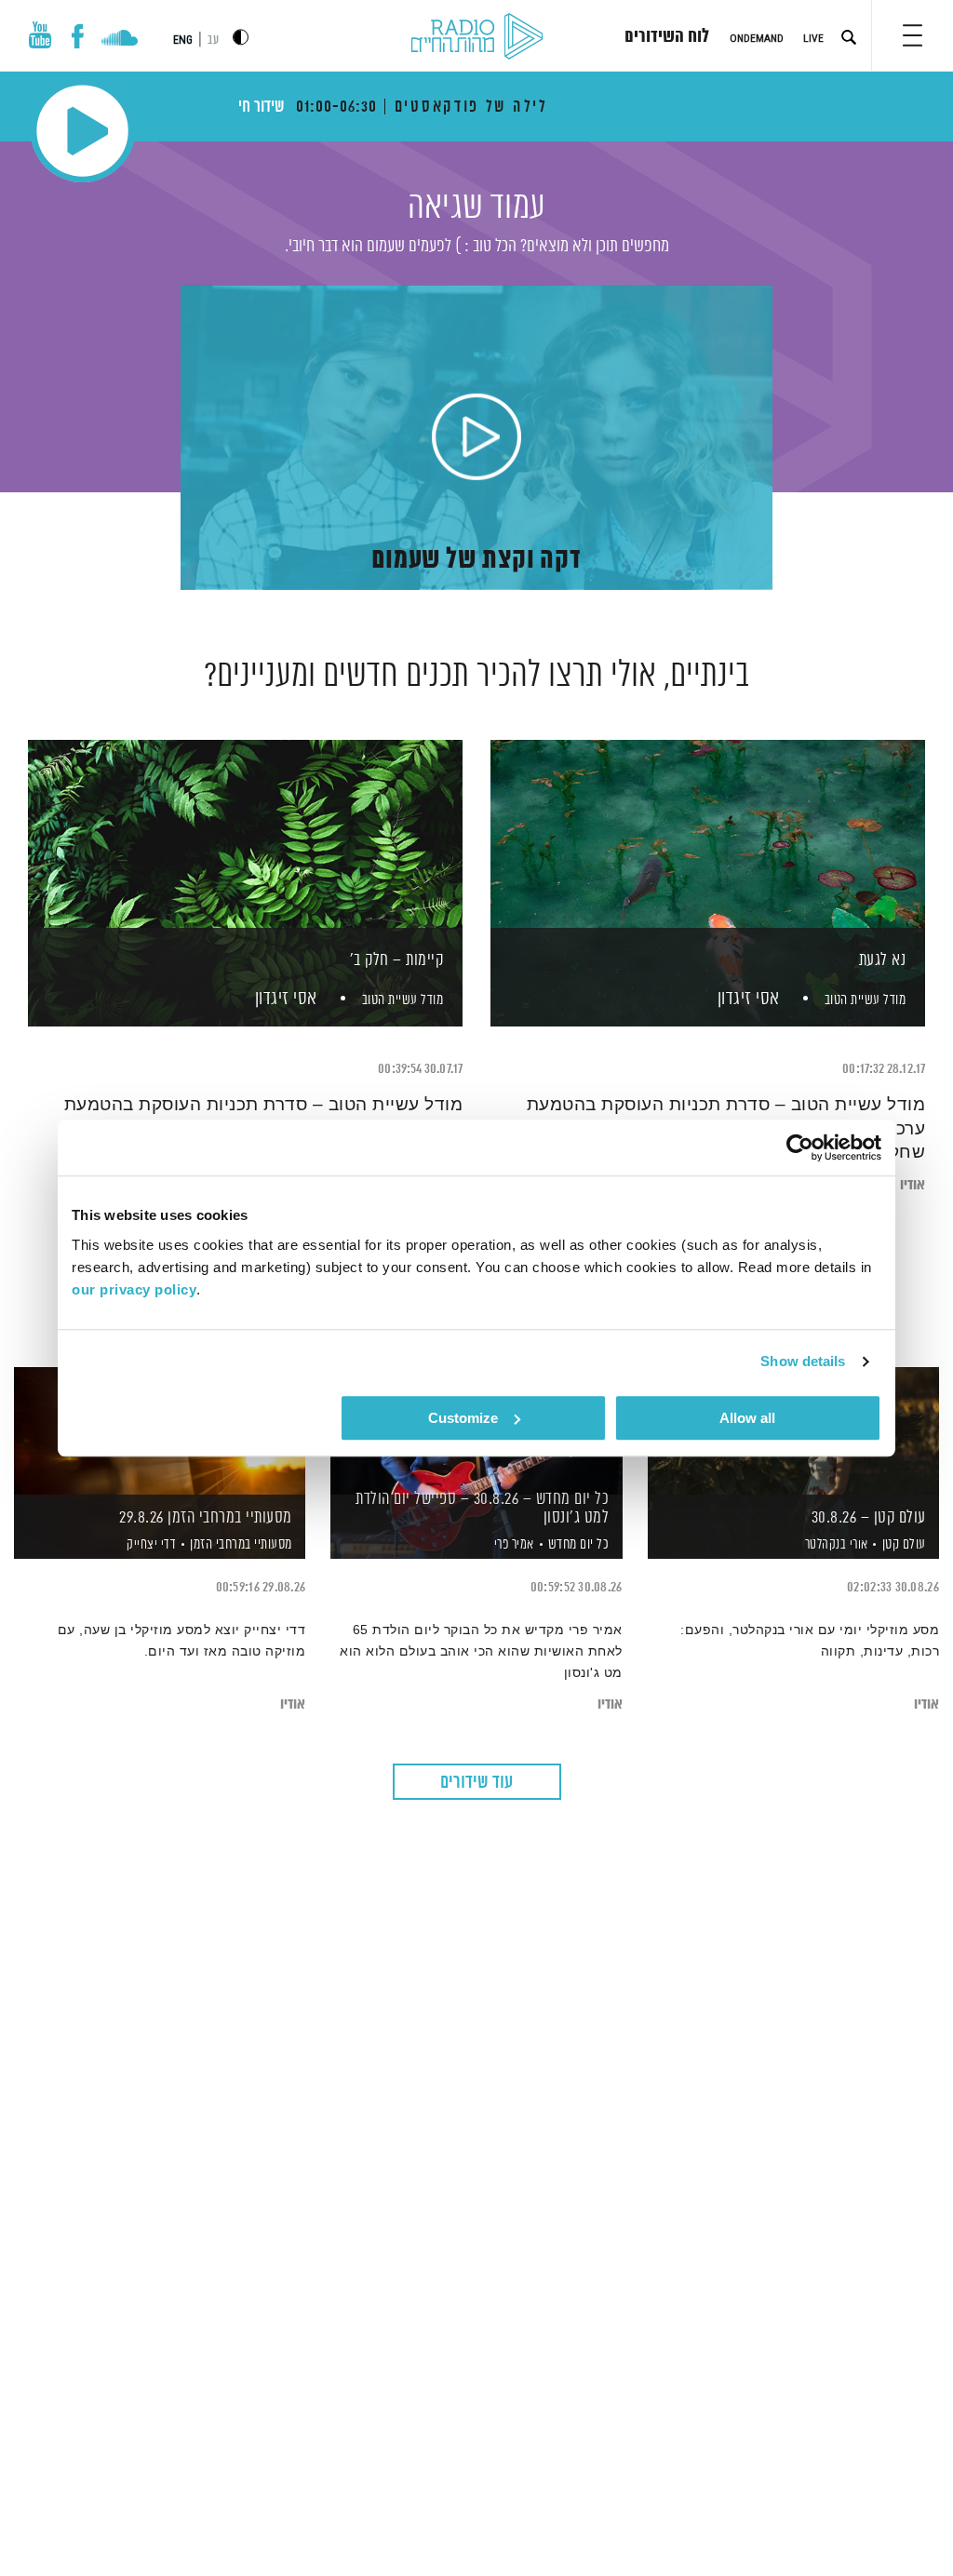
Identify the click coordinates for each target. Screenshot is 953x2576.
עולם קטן (904, 1544)
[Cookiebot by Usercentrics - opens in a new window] (800, 1147)
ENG (183, 40)
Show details (803, 1361)
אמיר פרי (512, 1545)
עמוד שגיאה (476, 208)
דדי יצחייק (150, 1545)
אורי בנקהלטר (835, 1545)
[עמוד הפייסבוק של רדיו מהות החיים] (78, 36)
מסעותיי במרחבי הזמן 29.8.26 (206, 1518)
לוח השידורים (667, 37)
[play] (476, 438)
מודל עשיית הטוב (866, 1000)
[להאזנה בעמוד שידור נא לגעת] (708, 851)
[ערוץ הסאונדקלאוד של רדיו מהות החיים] (120, 40)
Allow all (747, 1418)
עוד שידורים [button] (476, 1783)
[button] (913, 35)
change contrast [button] (241, 37)
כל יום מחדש (579, 1544)
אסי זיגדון (746, 999)
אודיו (913, 1185)
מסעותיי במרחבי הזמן (241, 1544)
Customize (463, 1418)
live (813, 38)
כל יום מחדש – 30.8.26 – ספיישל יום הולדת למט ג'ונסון (482, 1509)
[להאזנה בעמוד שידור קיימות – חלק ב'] (245, 851)
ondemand (757, 38)
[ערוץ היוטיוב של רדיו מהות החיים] (40, 35)
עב (213, 40)
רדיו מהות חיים (477, 37)
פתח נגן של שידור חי (82, 131)
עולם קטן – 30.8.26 (869, 1518)
